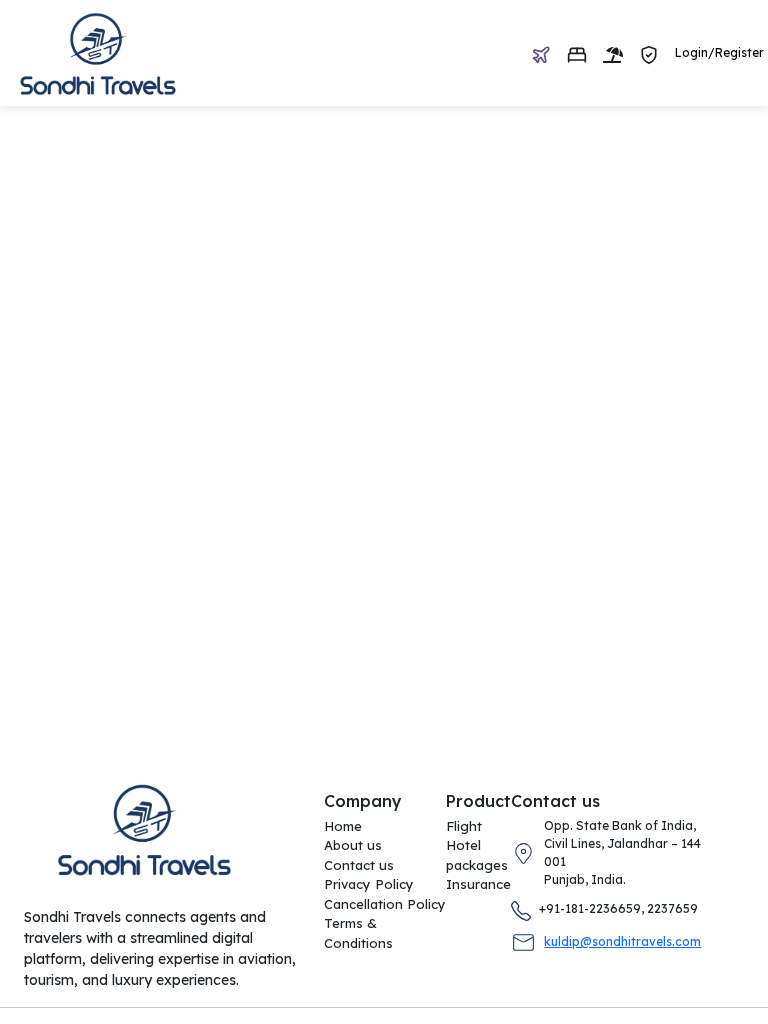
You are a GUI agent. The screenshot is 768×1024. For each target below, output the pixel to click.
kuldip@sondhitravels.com (622, 941)
